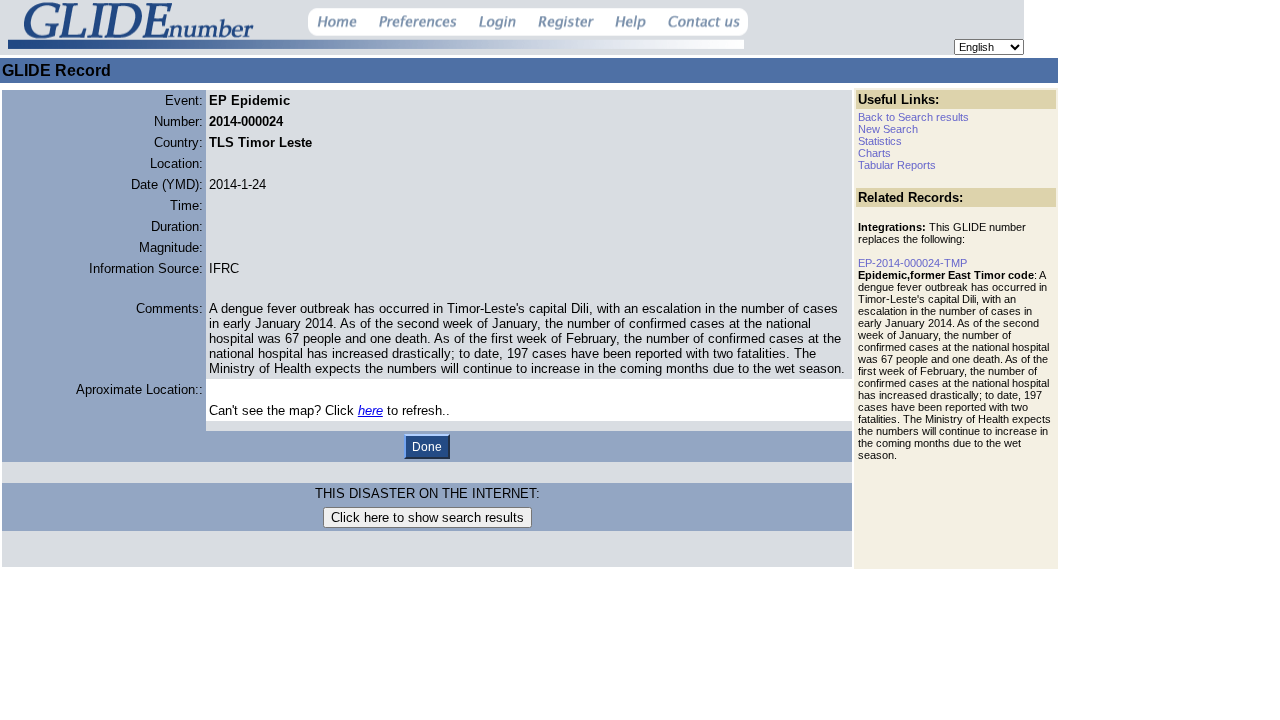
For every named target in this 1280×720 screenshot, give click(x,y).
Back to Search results (913, 117)
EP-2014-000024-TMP (912, 263)
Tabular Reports (897, 165)
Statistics (880, 141)
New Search (888, 129)
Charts (874, 153)
